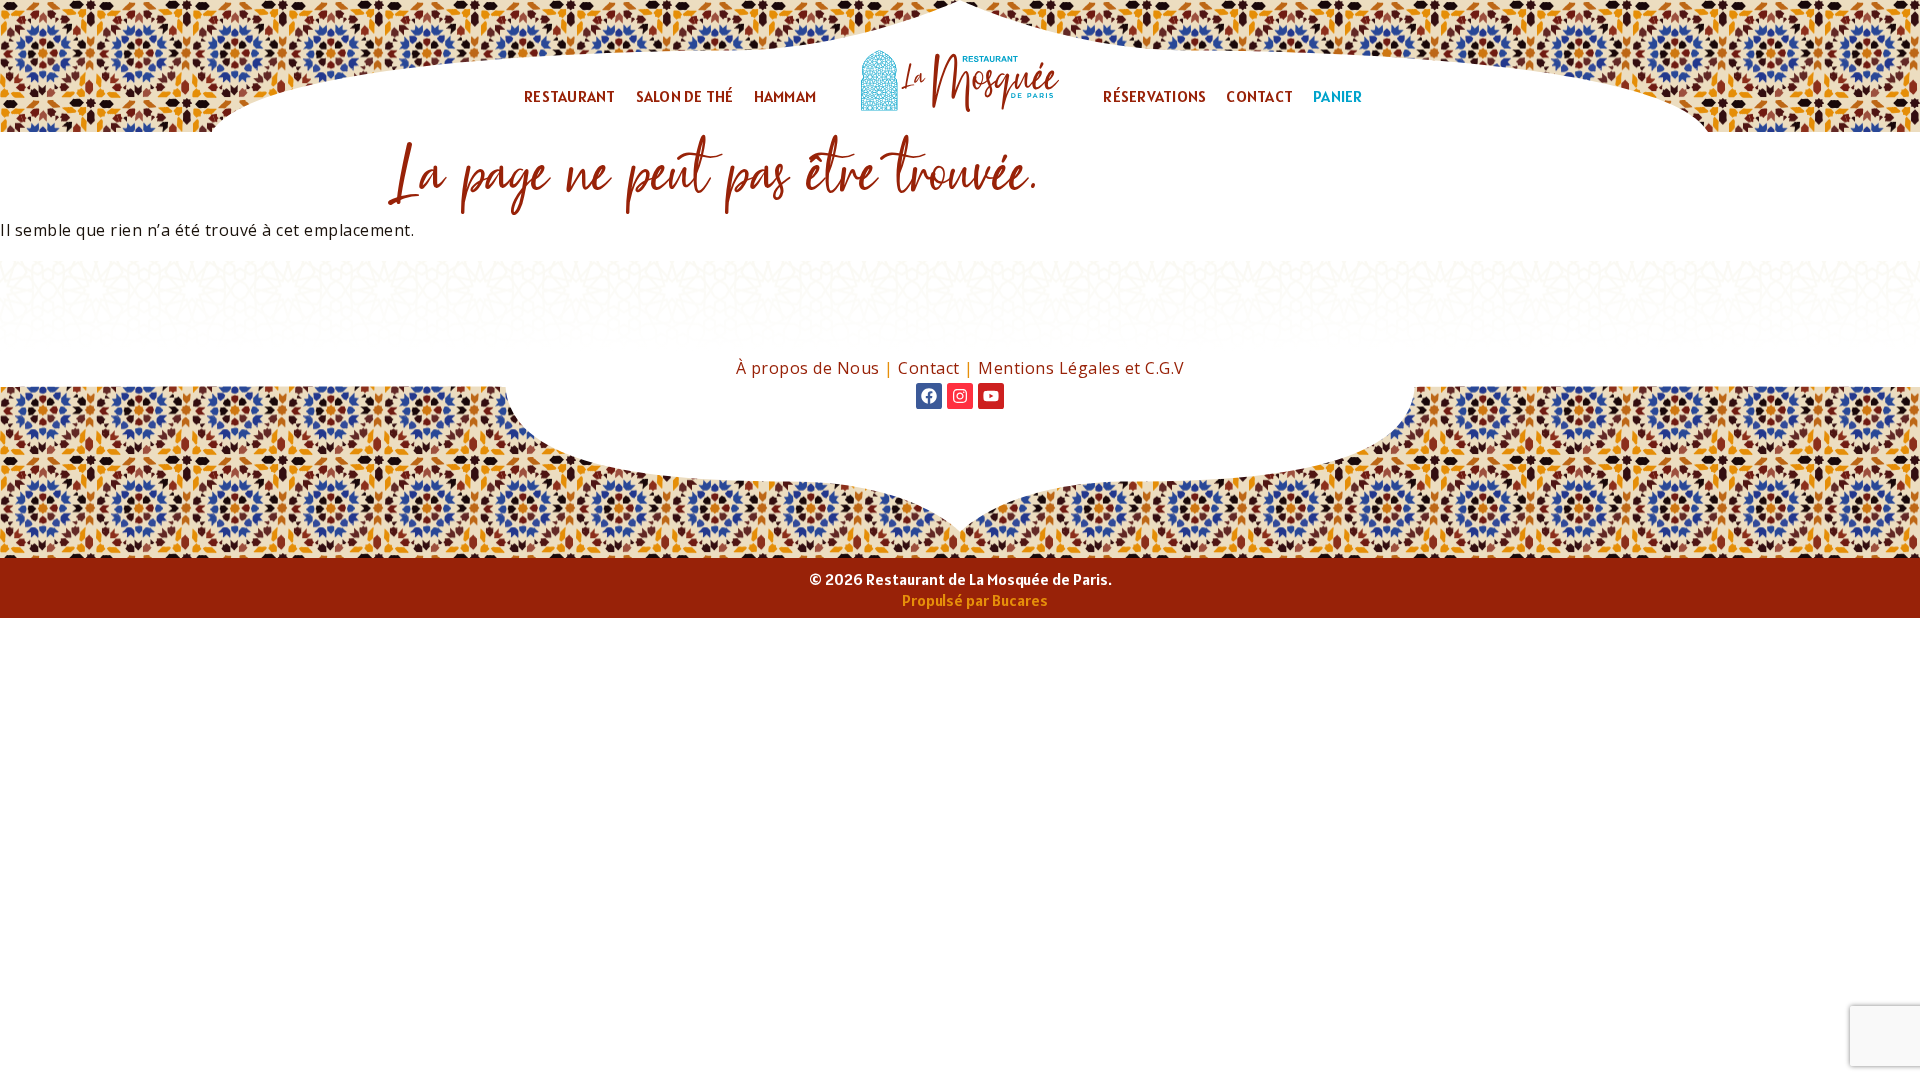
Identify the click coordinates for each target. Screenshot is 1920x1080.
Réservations (1154, 96)
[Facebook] (929, 396)
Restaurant (570, 96)
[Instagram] (960, 396)
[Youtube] (991, 396)
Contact (1259, 96)
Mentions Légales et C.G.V (1081, 368)
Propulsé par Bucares (975, 600)
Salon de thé (685, 96)
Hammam (785, 96)
